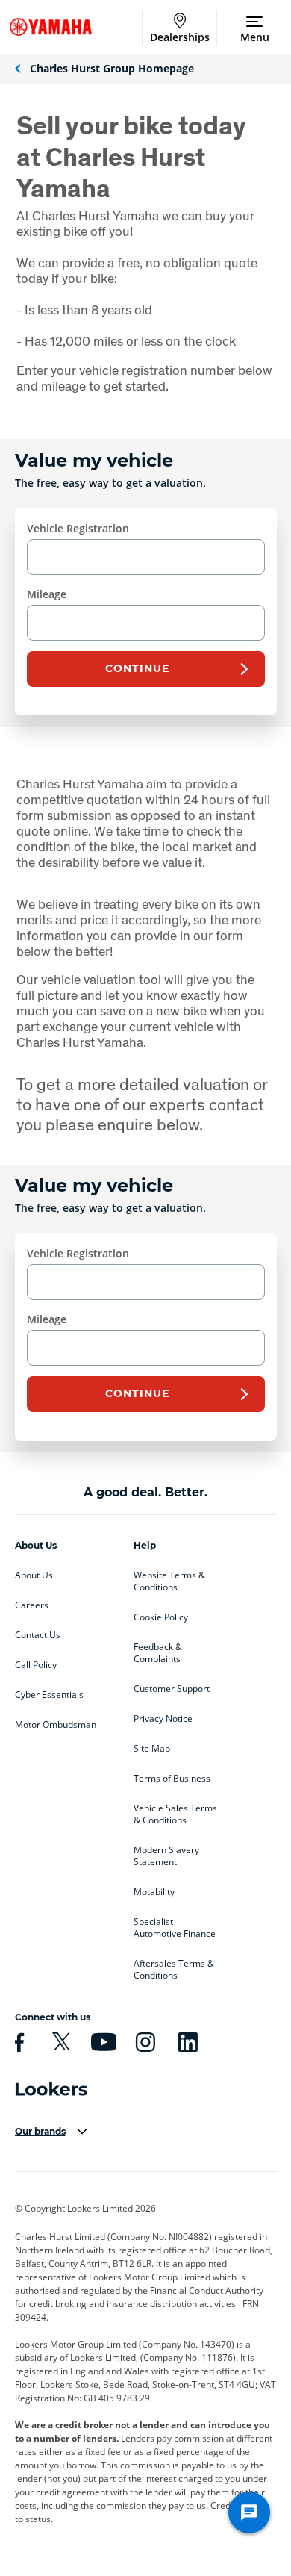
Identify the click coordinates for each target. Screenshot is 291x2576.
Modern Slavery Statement (166, 1856)
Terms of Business (172, 1779)
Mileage (47, 594)
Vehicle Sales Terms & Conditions (175, 1814)
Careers (32, 1605)
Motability (154, 1892)
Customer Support (172, 1689)
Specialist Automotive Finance (175, 1928)
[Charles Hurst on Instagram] (143, 2042)
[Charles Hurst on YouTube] (101, 2042)
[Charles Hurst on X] (59, 2042)
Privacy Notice (163, 1719)
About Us (34, 1575)
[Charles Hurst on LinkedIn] (186, 2042)
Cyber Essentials (49, 1695)
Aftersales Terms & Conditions (174, 1970)
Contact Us (38, 1635)
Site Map (152, 1749)
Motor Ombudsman (56, 1725)
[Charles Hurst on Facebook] (17, 2042)
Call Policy (36, 1665)
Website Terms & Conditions (169, 1581)
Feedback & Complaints (158, 1653)
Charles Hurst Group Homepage (112, 68)
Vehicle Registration (78, 528)
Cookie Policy (161, 1617)
